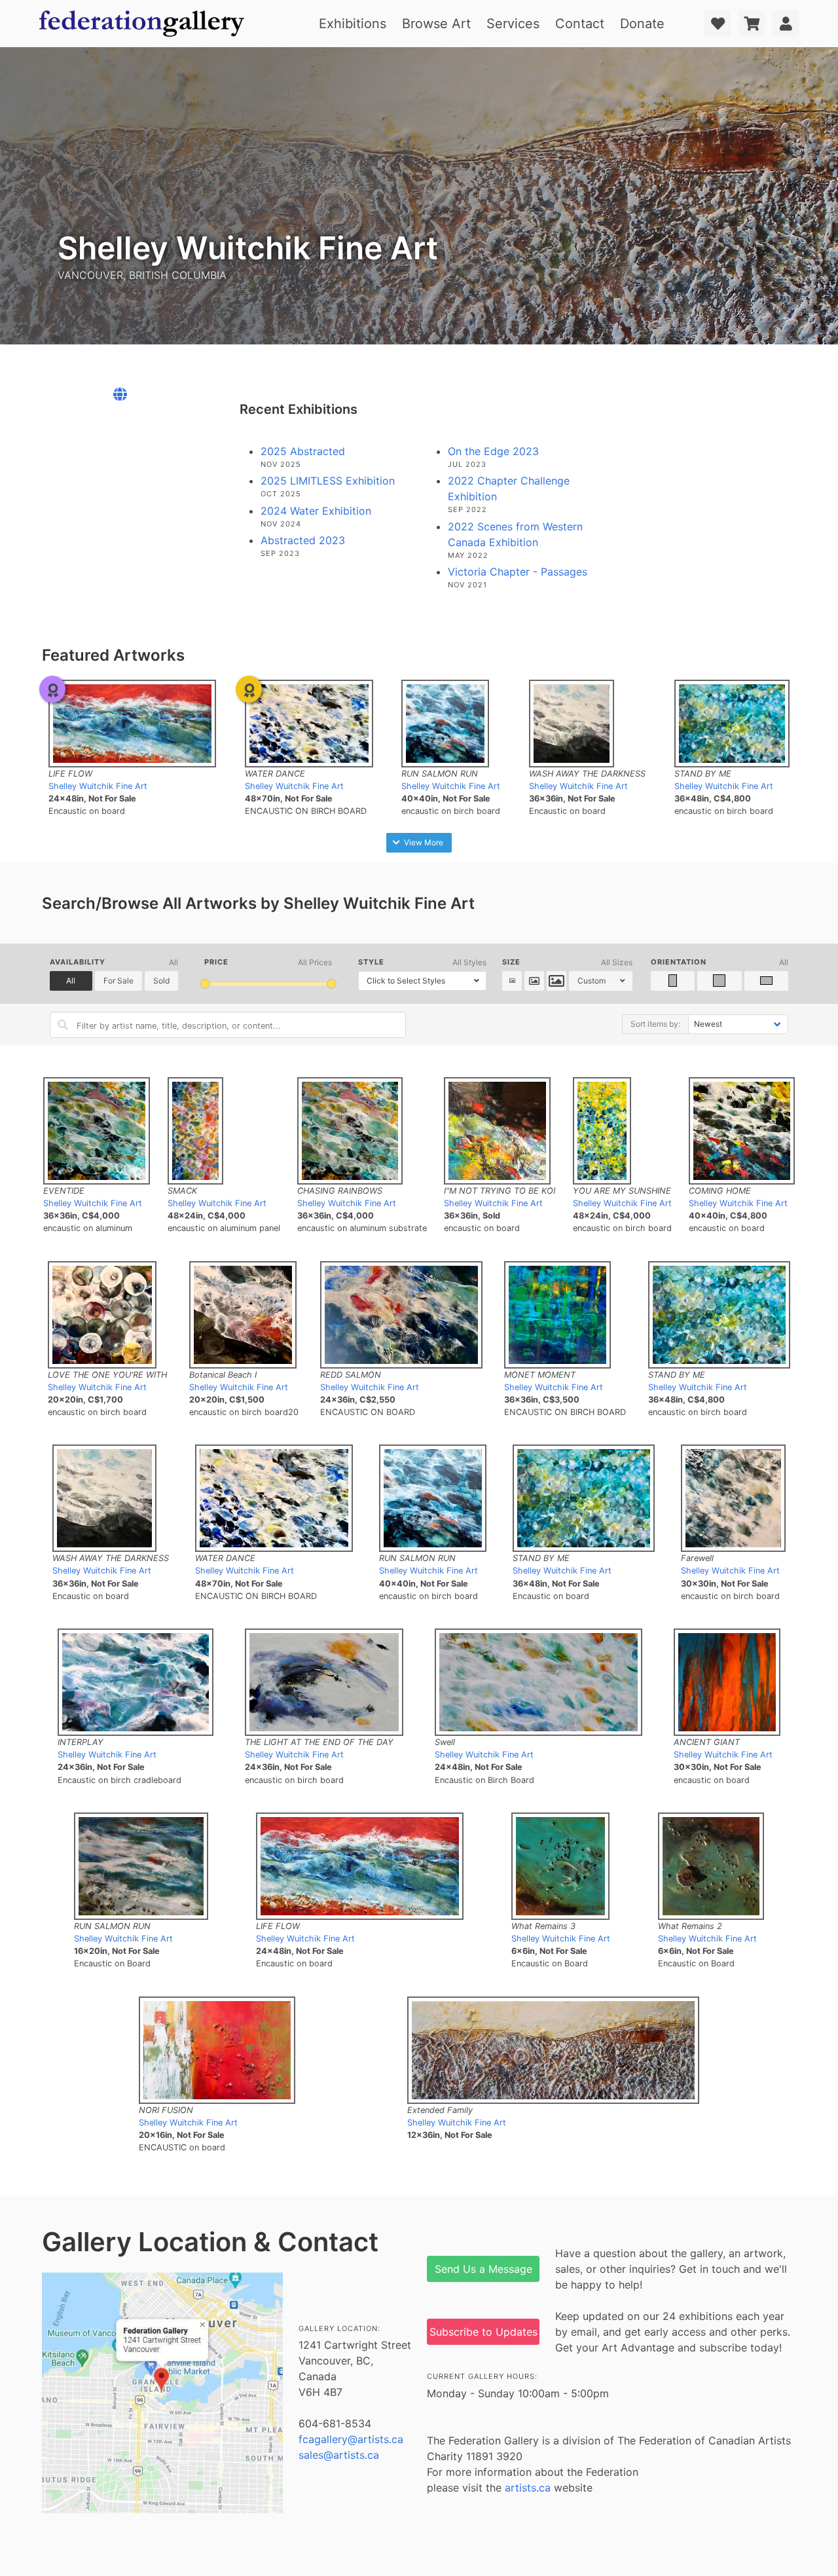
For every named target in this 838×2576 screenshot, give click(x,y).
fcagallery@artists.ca (351, 2439)
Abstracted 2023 (303, 540)
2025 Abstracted (303, 451)
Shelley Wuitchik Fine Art (98, 786)
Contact (580, 24)
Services (513, 24)
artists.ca (528, 2488)
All (71, 981)
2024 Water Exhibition (316, 511)
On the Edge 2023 (493, 451)
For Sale (118, 981)
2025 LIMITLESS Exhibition (328, 481)
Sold (161, 981)
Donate (642, 24)
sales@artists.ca (339, 2455)
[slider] (205, 984)
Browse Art (436, 24)
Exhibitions (353, 24)
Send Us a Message (483, 2269)
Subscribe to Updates (483, 2332)
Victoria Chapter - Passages (518, 572)
